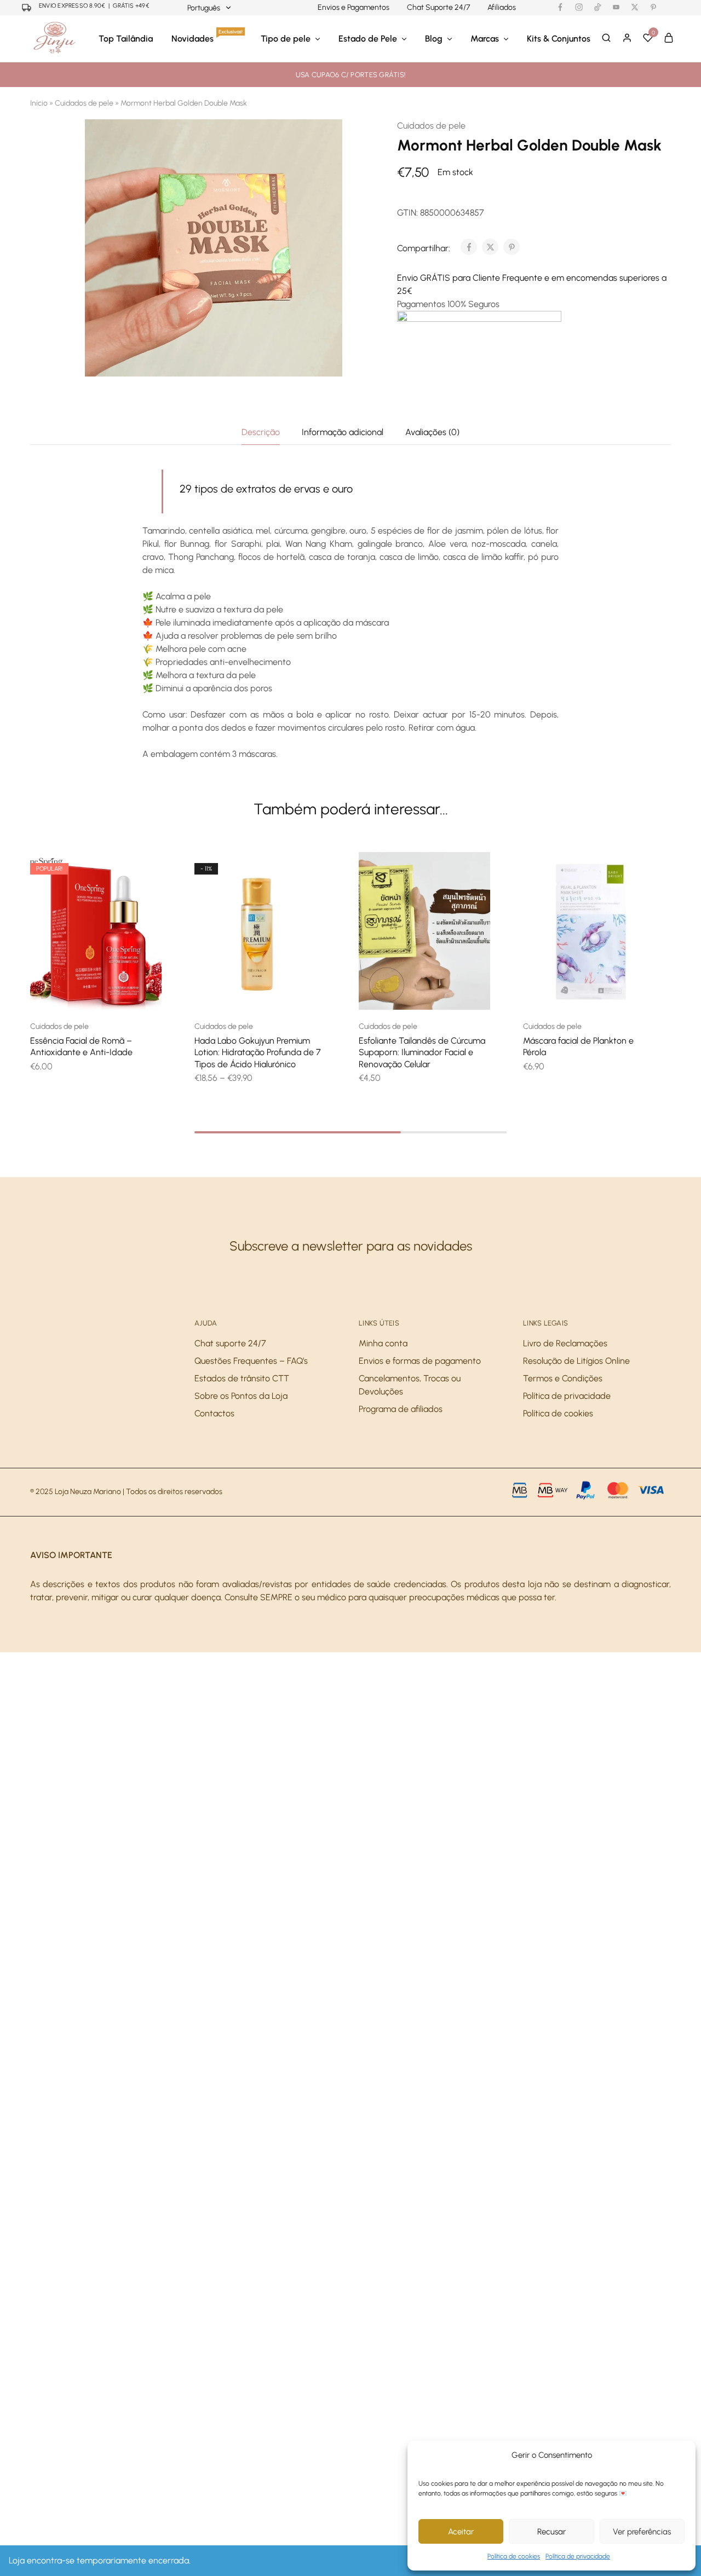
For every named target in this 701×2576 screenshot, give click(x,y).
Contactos (214, 1413)
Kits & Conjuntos (559, 39)
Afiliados (502, 8)
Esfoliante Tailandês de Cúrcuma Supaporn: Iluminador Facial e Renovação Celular (422, 1052)
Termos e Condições (563, 1378)
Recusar (551, 2532)
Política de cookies (514, 2556)
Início (39, 103)
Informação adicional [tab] (343, 432)
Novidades (207, 38)
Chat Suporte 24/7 (438, 8)
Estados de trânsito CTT (242, 1378)
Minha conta (383, 1343)
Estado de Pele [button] (368, 39)
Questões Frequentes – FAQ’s (251, 1361)
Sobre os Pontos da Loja (241, 1396)
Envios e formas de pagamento (420, 1361)
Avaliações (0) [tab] (432, 432)
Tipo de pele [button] (286, 39)
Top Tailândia (126, 39)
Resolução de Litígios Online (576, 1361)
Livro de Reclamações (565, 1343)
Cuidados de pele (84, 103)
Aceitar (461, 2532)
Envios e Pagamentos (354, 8)
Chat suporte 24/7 (230, 1343)
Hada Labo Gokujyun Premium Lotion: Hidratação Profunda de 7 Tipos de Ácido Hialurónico (258, 1052)
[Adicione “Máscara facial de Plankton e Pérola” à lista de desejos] (602, 993)
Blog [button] (434, 39)
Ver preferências (642, 2532)
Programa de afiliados (401, 1409)
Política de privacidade (578, 2556)
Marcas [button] (485, 39)
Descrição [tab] (261, 432)
